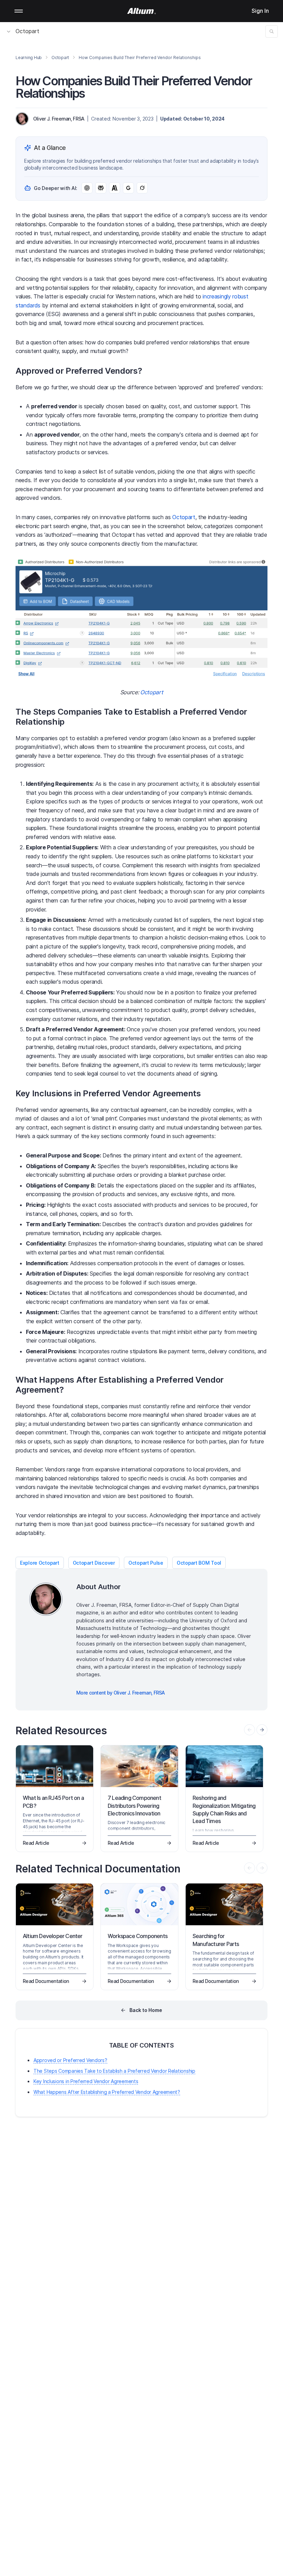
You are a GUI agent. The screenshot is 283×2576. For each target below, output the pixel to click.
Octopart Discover (94, 1563)
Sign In (260, 11)
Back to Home (146, 2010)
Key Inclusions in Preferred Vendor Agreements (86, 2081)
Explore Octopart (40, 1563)
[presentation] (262, 1730)
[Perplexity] (101, 188)
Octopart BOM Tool (199, 1563)
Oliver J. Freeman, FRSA (59, 119)
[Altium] (142, 11)
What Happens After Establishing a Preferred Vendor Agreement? (107, 2092)
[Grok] (142, 188)
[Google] (128, 188)
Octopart (27, 31)
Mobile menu (19, 11)
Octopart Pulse (146, 1563)
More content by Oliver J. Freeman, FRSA (121, 1693)
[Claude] (115, 188)
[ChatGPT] (87, 188)
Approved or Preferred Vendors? (70, 2060)
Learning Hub (29, 58)
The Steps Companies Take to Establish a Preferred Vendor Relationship (114, 2071)
